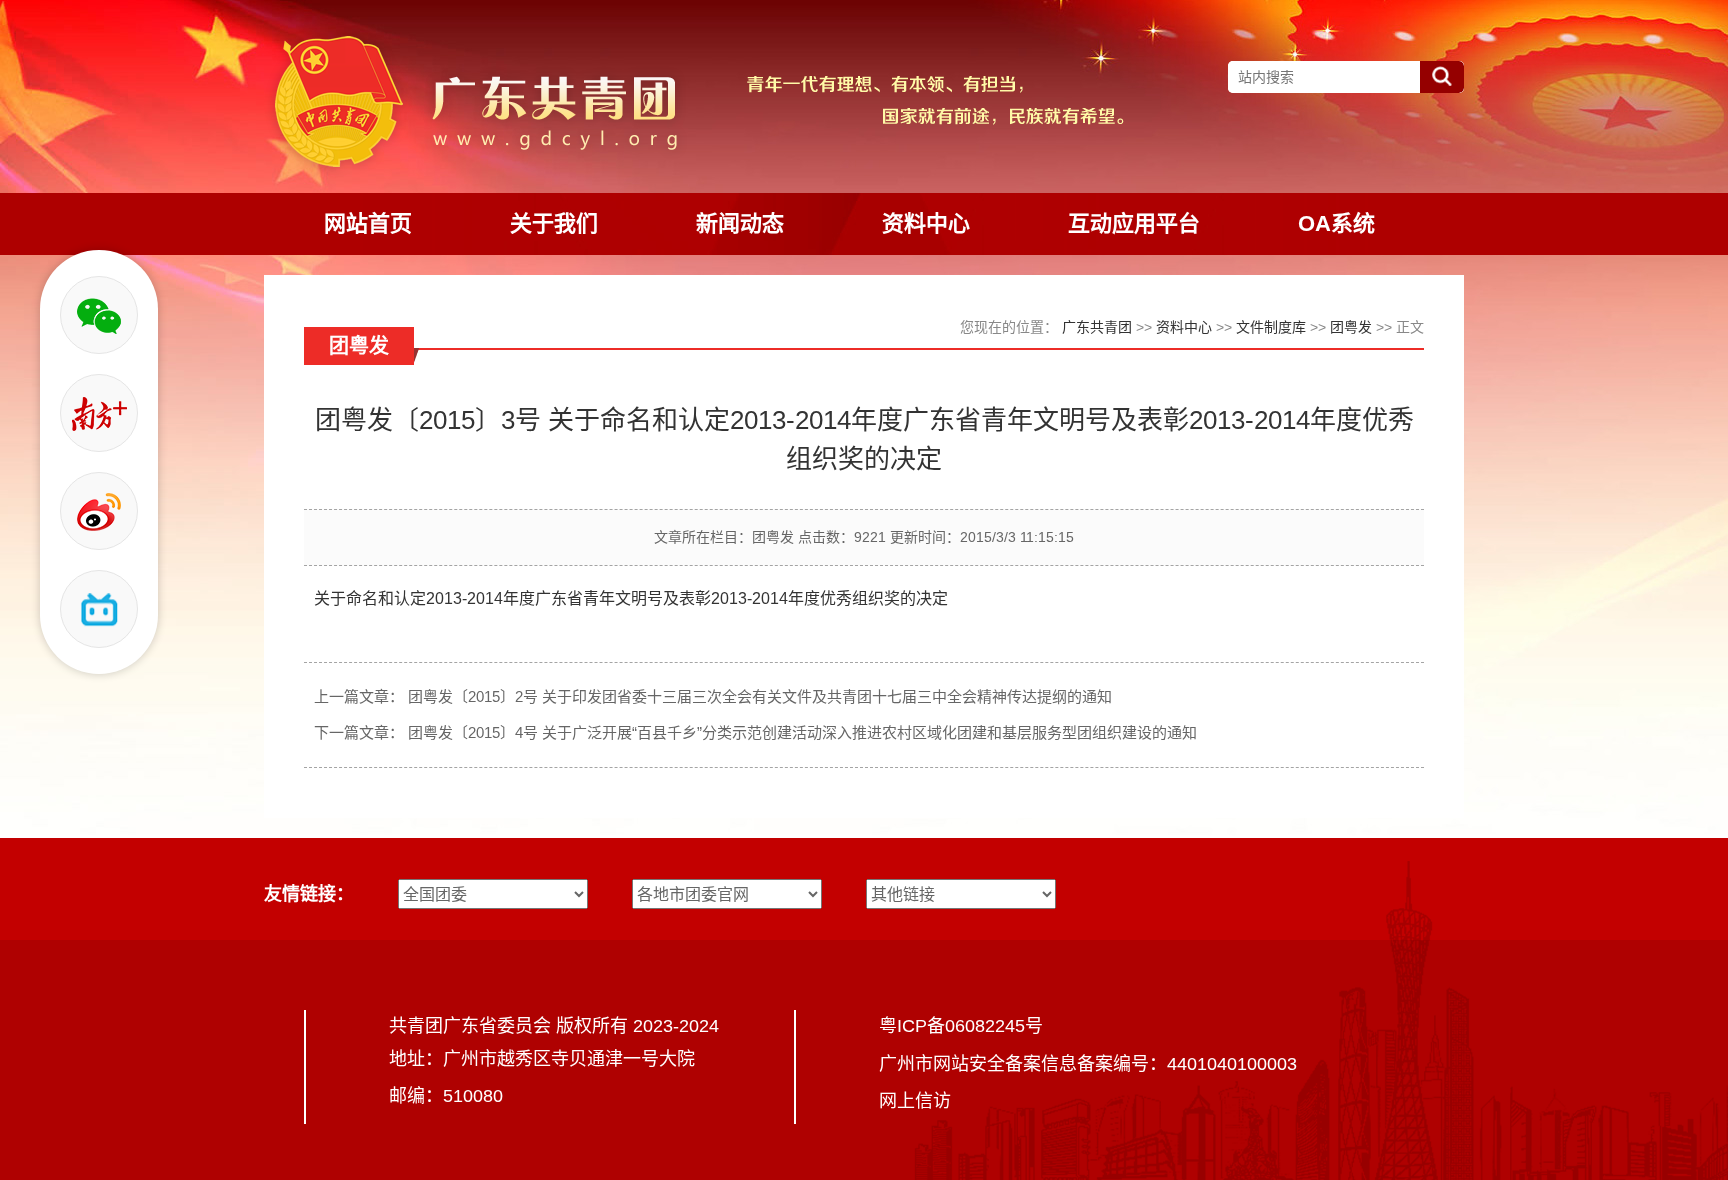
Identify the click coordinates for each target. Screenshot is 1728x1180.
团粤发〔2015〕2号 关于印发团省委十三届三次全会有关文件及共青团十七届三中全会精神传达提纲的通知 (760, 696)
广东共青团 (1097, 327)
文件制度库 (1271, 327)
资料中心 (1184, 327)
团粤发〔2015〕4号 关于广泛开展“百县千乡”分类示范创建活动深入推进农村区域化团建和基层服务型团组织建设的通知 (802, 732)
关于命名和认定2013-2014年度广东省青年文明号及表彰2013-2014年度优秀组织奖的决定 (631, 598)
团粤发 (1351, 327)
